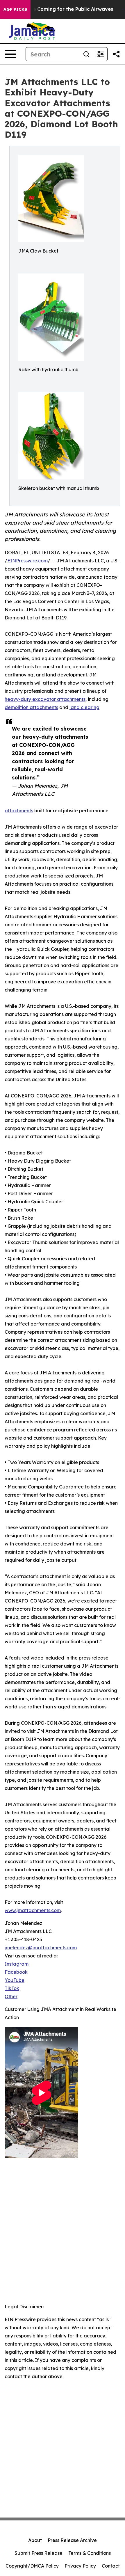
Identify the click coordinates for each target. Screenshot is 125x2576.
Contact (111, 2566)
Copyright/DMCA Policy (32, 2566)
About (35, 2540)
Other (11, 1996)
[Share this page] (116, 54)
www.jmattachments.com (33, 1910)
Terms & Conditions (90, 2553)
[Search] (86, 54)
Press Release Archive (72, 2540)
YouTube (15, 1980)
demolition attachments (31, 707)
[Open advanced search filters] (100, 54)
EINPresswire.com (27, 561)
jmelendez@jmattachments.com (41, 1948)
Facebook (16, 1972)
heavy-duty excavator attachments (45, 699)
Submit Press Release (39, 2553)
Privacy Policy (80, 2566)
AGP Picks (15, 9)
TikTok (12, 1988)
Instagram (17, 1964)
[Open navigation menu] (10, 54)
